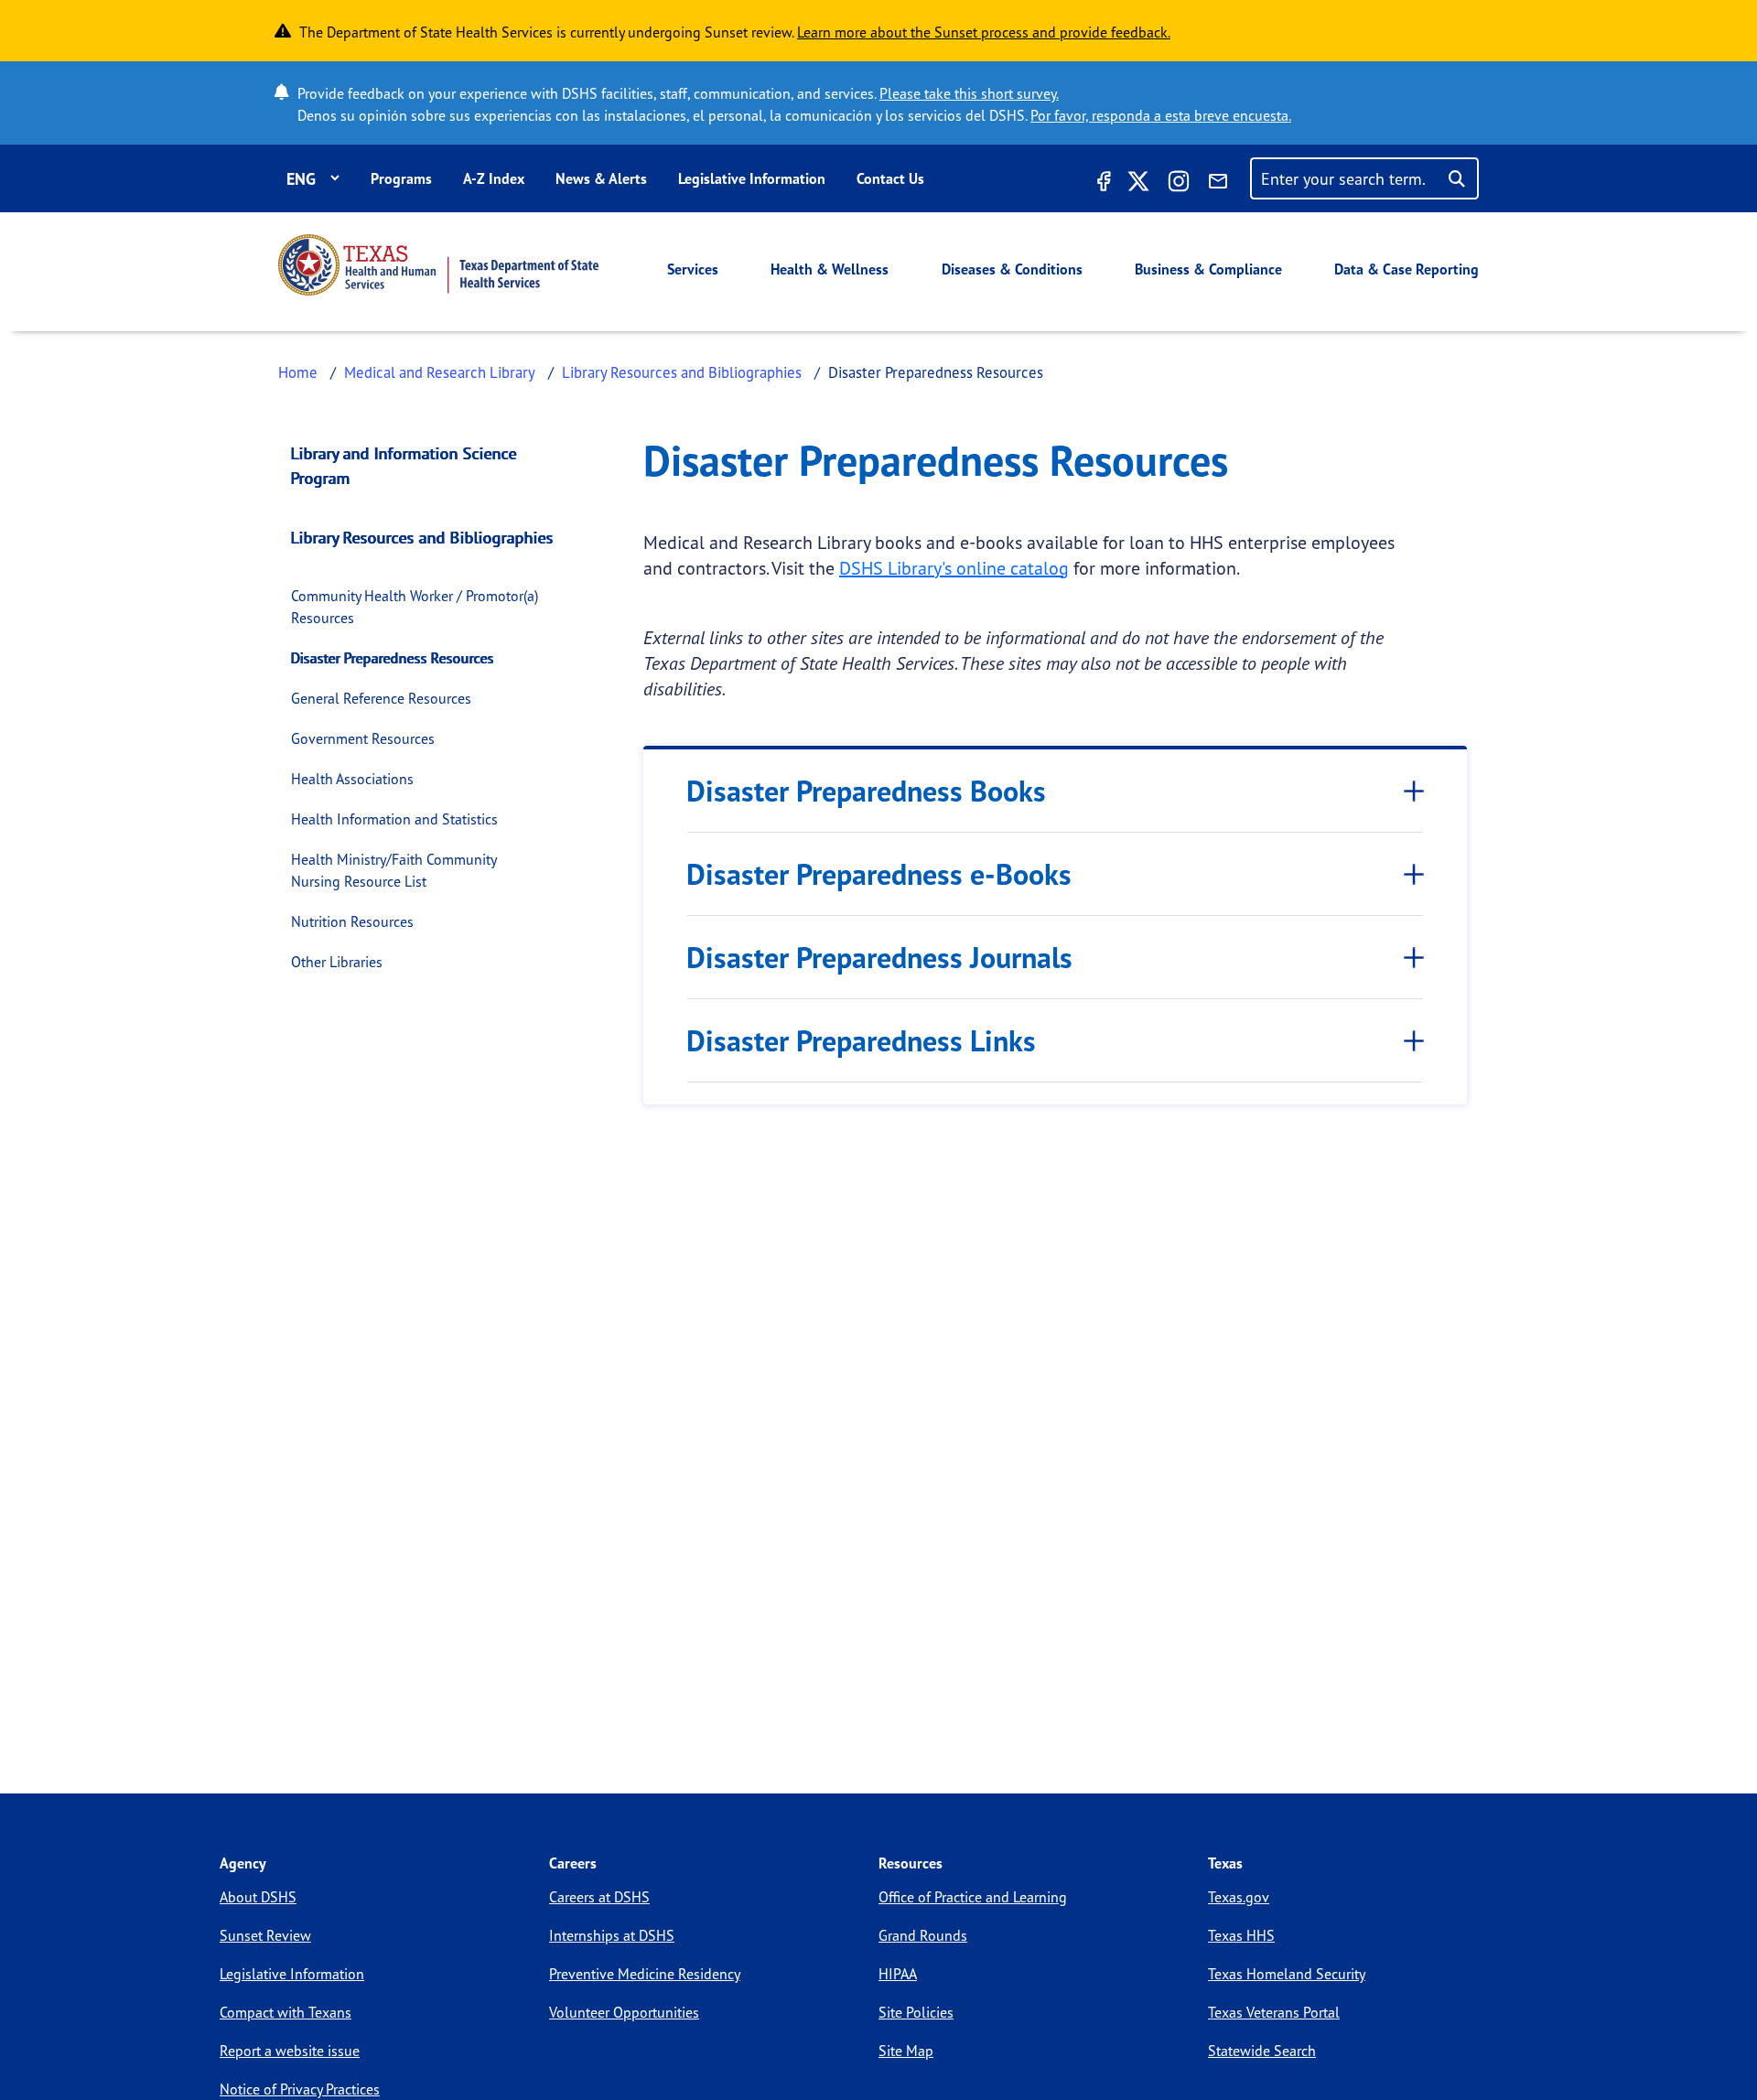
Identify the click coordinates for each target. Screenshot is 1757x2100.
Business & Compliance (1208, 269)
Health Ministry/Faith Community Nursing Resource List (393, 870)
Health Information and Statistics (394, 819)
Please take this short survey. (969, 93)
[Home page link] (438, 265)
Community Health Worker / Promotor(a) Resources (415, 607)
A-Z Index (494, 178)
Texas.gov (1239, 1897)
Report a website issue (290, 2051)
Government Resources (363, 738)
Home (298, 372)
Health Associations (352, 779)
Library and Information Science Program (404, 465)
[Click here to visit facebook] (1102, 184)
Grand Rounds (923, 1935)
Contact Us (890, 178)
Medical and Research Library (440, 372)
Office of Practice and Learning (973, 1897)
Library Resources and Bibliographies (682, 372)
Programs (401, 178)
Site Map (906, 2051)
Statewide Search (1262, 2051)
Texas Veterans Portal (1274, 2012)
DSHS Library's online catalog (954, 568)
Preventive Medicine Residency (645, 1974)
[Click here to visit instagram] (1179, 184)
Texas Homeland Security (1287, 1974)
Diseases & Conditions (1012, 269)
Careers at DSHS (599, 1897)
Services (693, 269)
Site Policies (916, 2012)
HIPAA (898, 1974)
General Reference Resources (381, 698)
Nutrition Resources (352, 921)
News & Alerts (601, 178)
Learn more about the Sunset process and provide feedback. (984, 32)
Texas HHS (1241, 1935)
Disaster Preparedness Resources (393, 658)
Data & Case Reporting (1407, 269)
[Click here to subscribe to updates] (1218, 184)
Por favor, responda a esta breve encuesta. (1161, 115)
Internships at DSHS (612, 1935)
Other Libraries (337, 962)
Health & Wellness (830, 269)
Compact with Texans (286, 2012)
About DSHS (258, 1897)
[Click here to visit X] (1138, 184)
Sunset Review (265, 1935)
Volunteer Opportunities (624, 2012)
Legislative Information (752, 178)
